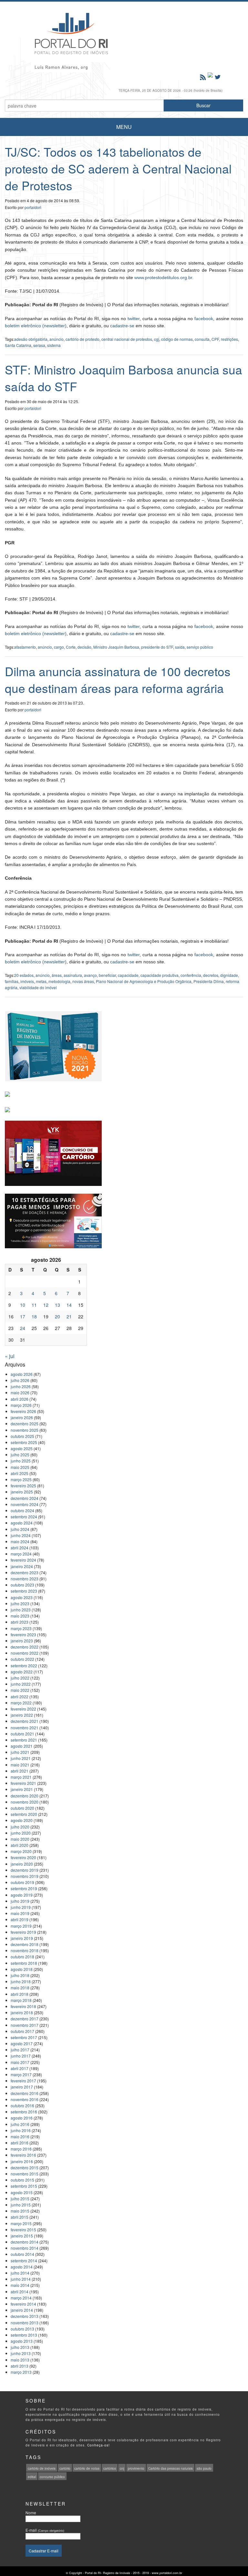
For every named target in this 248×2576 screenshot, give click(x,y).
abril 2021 (20, 1771)
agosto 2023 (22, 1597)
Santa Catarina (18, 345)
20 (57, 1316)
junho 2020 (21, 1833)
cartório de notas (87, 2468)
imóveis (27, 981)
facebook (204, 319)
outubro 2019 (22, 1882)
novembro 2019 (25, 1876)
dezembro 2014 (25, 2242)
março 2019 (21, 1926)
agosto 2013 (22, 2341)
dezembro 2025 (25, 1424)
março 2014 (21, 2298)
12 (46, 1305)
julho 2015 (20, 2199)
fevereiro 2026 (23, 1411)
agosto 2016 (22, 2118)
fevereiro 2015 (23, 2230)
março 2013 (21, 2372)
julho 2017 (20, 2050)
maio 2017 (20, 2062)
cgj (157, 339)
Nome (31, 2513)
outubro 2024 (22, 1510)
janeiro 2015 (22, 2236)
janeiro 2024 (22, 1566)
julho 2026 (20, 1380)
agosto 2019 (22, 1895)
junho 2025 (21, 1461)
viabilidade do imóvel (38, 987)
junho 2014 (21, 2279)
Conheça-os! (98, 2445)
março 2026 (21, 1405)
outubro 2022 (22, 1659)
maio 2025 (20, 1467)
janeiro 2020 (22, 1864)
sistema (54, 345)
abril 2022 (20, 1696)
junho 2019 (21, 1907)
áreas (57, 975)
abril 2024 (20, 1548)
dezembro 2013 (25, 2316)
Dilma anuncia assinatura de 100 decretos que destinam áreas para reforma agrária (118, 680)
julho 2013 (20, 2347)
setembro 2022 (24, 1665)
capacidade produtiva (160, 975)
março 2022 (21, 1703)
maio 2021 (20, 1765)
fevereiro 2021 (23, 1783)
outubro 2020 (22, 1808)
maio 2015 (20, 2211)
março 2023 (21, 1628)
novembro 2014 (25, 2248)
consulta (202, 339)
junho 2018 (21, 1981)
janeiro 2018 (22, 2012)
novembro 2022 (25, 1653)
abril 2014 (20, 2292)
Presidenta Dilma (209, 981)
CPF (215, 339)
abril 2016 (20, 2143)
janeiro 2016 (22, 2161)
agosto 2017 (22, 2043)
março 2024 (21, 1554)
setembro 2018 (24, 1963)
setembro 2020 (24, 1814)
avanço (90, 975)
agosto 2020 (22, 1820)
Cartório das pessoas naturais (170, 2468)
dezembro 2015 (25, 2168)
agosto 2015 (22, 2192)
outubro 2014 (22, 2254)
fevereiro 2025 (23, 1486)
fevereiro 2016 (23, 2155)
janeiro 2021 (22, 1789)
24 (23, 1328)
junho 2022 (21, 1684)
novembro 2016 (25, 2099)
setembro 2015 (24, 2186)
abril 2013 (20, 2366)
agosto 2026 (22, 1374)
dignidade (229, 975)
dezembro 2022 (25, 1647)
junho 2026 (21, 1386)
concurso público (52, 2477)
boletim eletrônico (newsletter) (36, 326)
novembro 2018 (25, 1950)
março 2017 (21, 2074)
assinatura (73, 975)
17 (23, 1316)
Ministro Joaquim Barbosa (116, 647)
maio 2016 (20, 2136)
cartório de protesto (83, 339)
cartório (65, 2468)
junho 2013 (21, 2353)
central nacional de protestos (127, 339)
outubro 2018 (22, 1957)
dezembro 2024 (25, 1498)
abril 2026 (20, 1399)
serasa (39, 345)
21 (69, 1316)
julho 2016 (20, 2124)
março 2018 (21, 2000)
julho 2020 (20, 1827)
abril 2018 (20, 1994)
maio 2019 (20, 1913)
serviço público (200, 647)
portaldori (33, 207)
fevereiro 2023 (23, 1634)
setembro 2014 (24, 2261)
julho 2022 (20, 1678)
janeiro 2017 (22, 2087)
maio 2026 (20, 1393)
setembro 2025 (24, 1442)
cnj (122, 2468)
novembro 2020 (25, 1802)
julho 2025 (20, 1455)
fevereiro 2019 (23, 1932)
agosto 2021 (22, 1746)
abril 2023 (20, 1622)
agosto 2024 (22, 1523)
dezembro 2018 (25, 1944)
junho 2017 (21, 2056)
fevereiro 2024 (23, 1560)
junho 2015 (21, 2205)
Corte (71, 647)
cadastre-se (122, 326)
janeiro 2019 (22, 1938)
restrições (229, 339)
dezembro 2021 (25, 1721)
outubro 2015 (22, 2180)
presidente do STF (157, 647)
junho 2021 (21, 1758)
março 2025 (21, 1479)
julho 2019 (20, 1901)
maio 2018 (20, 1988)
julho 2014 (20, 2273)
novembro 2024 (25, 1504)
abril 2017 (20, 2068)
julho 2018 (20, 1975)
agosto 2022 (22, 1672)
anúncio (57, 339)
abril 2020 (20, 1845)
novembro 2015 (25, 2174)
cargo (59, 647)
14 (69, 1305)
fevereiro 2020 (23, 1857)
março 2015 (21, 2223)
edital (32, 2477)
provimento (136, 2468)
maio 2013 (20, 2360)
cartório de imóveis (42, 2468)
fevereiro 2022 (23, 1709)
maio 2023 (20, 1616)
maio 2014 (20, 2285)
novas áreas (83, 981)
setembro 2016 (24, 2112)
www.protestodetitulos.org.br (163, 277)
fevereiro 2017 (23, 2081)
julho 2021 (20, 1752)
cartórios (110, 2468)
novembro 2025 (25, 1430)
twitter (134, 319)
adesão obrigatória (31, 339)
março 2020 (21, 1851)
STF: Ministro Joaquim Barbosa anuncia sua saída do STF (124, 378)
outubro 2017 (22, 2031)
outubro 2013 (22, 2329)
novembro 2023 (25, 1579)
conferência (191, 975)
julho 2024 (20, 1529)
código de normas (177, 339)
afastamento (25, 647)
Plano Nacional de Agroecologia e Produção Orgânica (144, 981)
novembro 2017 (25, 2025)
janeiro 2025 (22, 1492)
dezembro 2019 (25, 1870)
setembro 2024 (24, 1517)
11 (34, 1305)
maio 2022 (20, 1690)
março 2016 (21, 2149)
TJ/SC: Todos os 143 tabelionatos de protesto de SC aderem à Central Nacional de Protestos (118, 168)
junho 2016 (21, 2130)
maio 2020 (20, 1839)
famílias (12, 981)
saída (180, 647)
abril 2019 (20, 1919)
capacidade (128, 975)
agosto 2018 (22, 1969)
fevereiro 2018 (23, 2006)
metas (41, 981)
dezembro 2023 (25, 1572)
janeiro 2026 (22, 1417)
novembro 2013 (25, 2323)
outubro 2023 (22, 1585)
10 (23, 1305)
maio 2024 (20, 1541)
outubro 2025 (22, 1436)
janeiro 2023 (22, 1641)
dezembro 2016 (25, 2093)
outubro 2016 (22, 2105)
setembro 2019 (24, 1888)
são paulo (204, 2468)
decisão (84, 647)
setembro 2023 (24, 1591)
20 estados (24, 975)
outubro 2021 (22, 1734)
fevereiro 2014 (23, 2304)
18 (34, 1316)
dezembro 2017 (25, 2019)
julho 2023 (20, 1603)
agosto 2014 (22, 2267)
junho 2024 (21, 1535)
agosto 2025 (22, 1448)
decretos (211, 975)
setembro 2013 (24, 2335)
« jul (10, 1356)
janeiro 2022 (22, 1715)
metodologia (59, 981)
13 (57, 1305)
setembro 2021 (24, 1740)
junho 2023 (21, 1610)
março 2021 (21, 1777)
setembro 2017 (24, 2037)
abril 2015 (20, 2217)
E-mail (45, 2530)
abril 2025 (20, 1473)
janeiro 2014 (22, 2310)
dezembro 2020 (25, 1796)
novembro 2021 (25, 1728)
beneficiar (107, 975)
